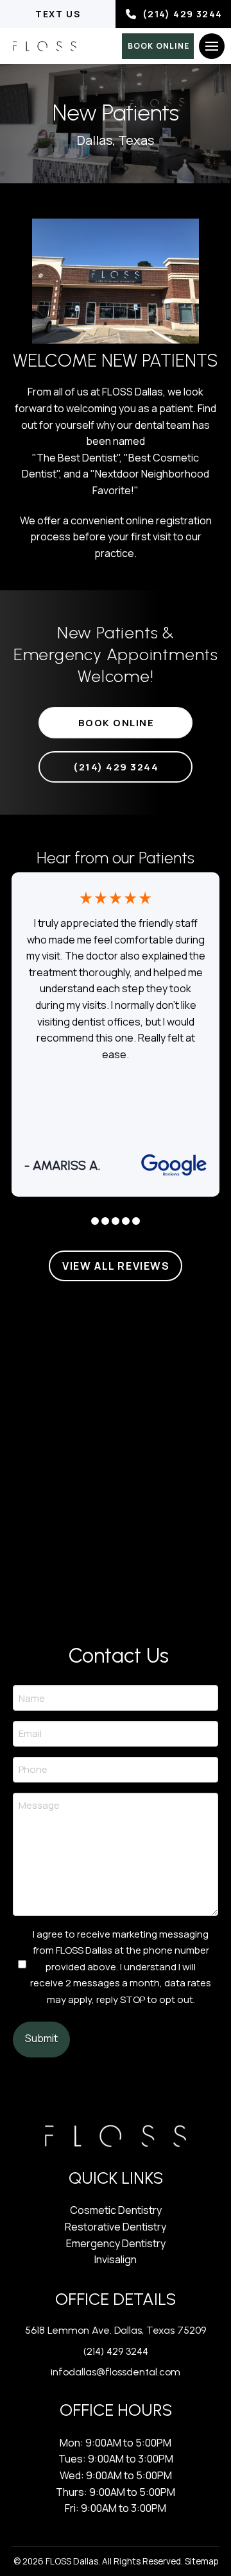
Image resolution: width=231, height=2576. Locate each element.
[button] (212, 46)
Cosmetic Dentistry (116, 2210)
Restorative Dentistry (116, 2227)
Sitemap (201, 2561)
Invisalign (116, 2259)
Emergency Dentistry (116, 2243)
